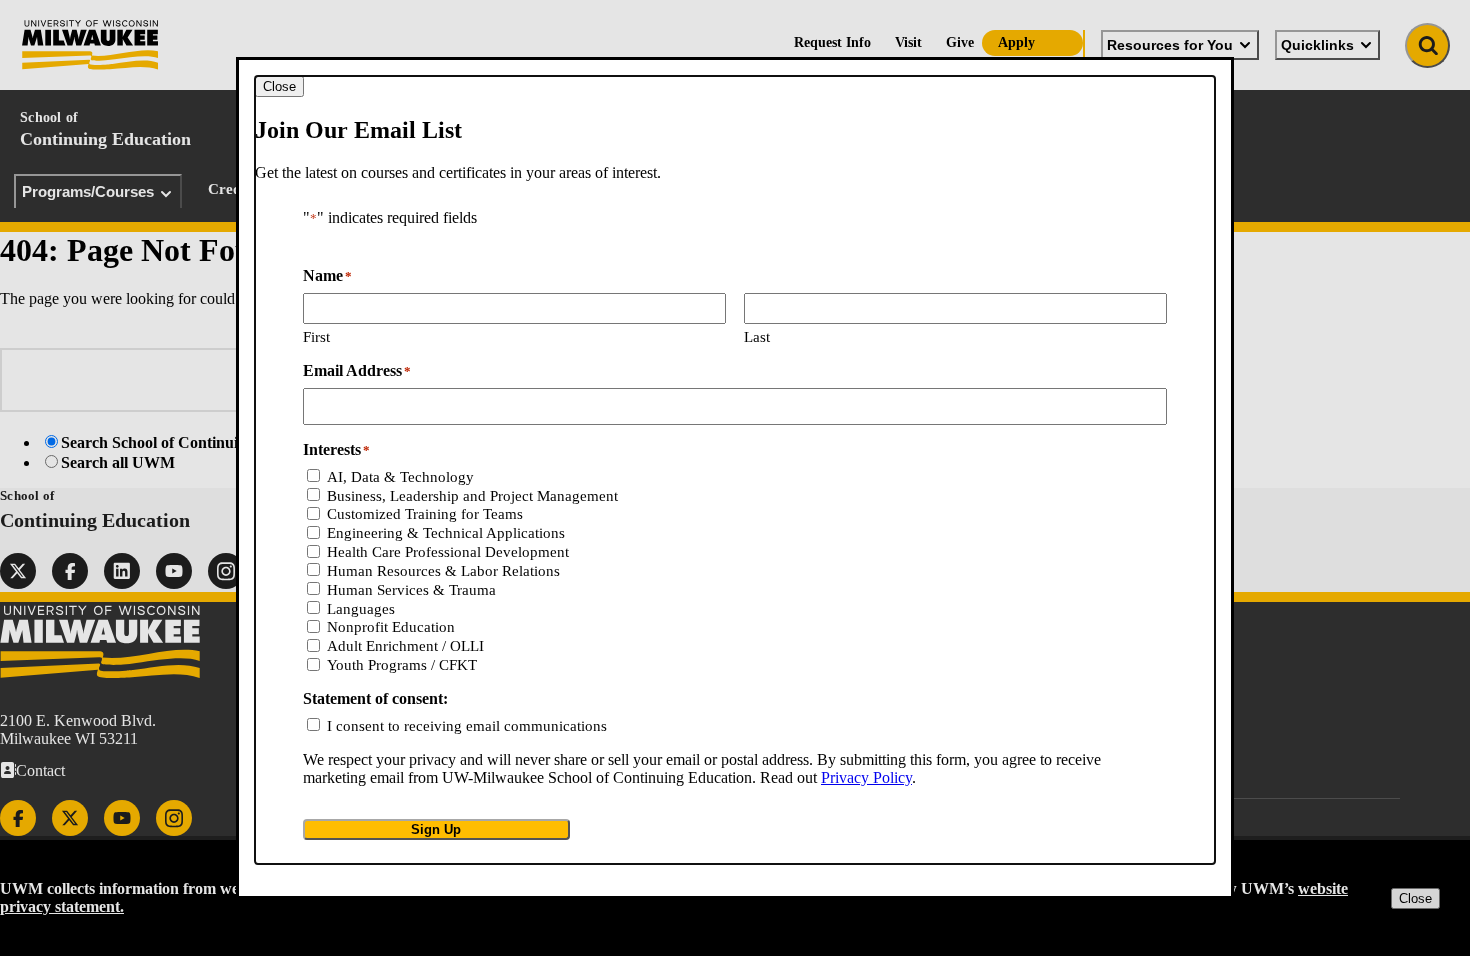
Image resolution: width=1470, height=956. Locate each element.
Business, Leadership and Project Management (472, 496)
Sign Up (436, 829)
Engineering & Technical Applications (446, 533)
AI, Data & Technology (400, 477)
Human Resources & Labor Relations (443, 571)
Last (757, 337)
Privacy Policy (866, 777)
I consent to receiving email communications (467, 726)
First (316, 337)
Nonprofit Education (391, 627)
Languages (361, 609)
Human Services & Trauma (411, 590)
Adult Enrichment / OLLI (405, 646)
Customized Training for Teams (425, 514)
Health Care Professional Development (448, 552)
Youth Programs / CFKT (402, 665)
